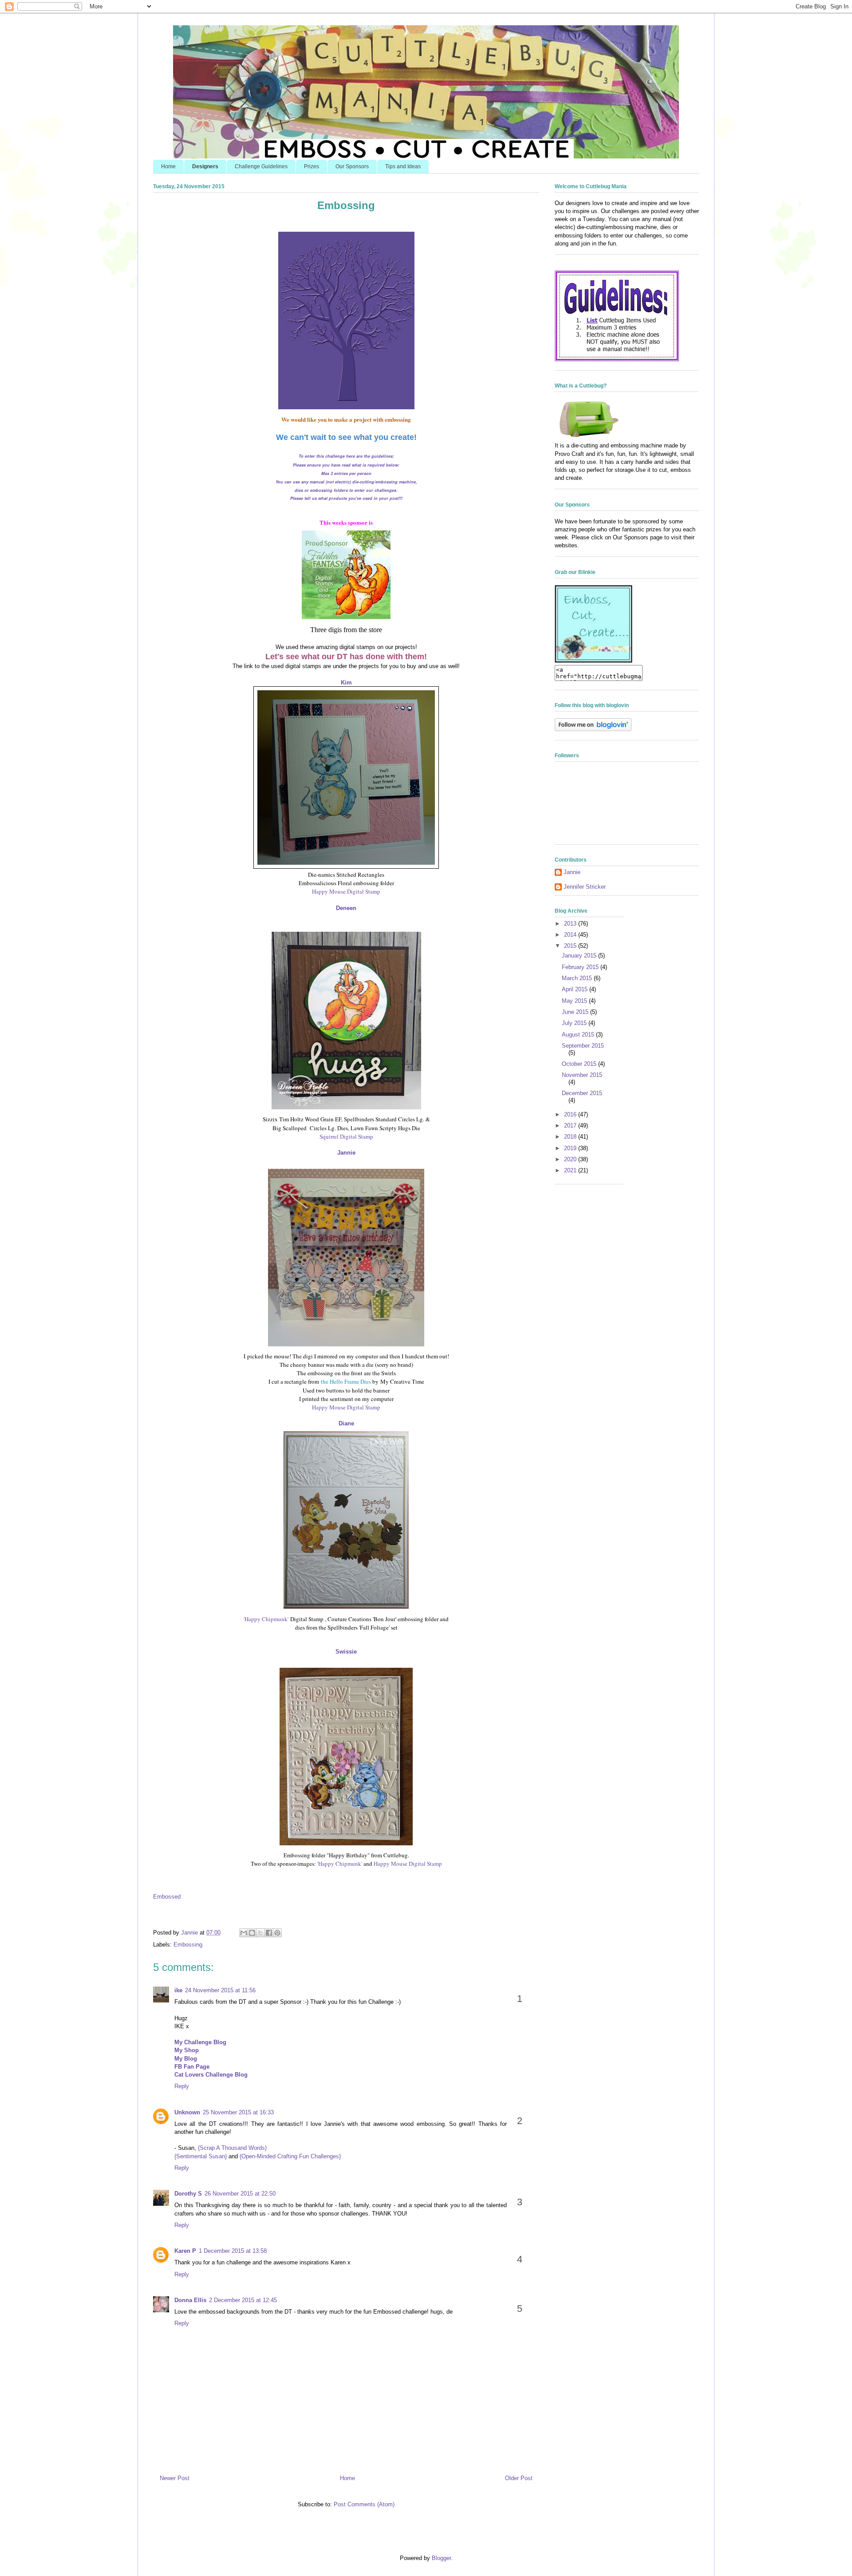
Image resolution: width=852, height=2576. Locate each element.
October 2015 (580, 1064)
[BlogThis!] (252, 1933)
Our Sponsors (352, 166)
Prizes (312, 166)
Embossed (167, 1897)
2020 (571, 1159)
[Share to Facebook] (269, 1933)
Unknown (187, 2112)
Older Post (519, 2478)
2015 (571, 946)
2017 (571, 1126)
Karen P (185, 2251)
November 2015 (582, 1075)
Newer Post (175, 2478)
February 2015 (581, 967)
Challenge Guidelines (261, 166)
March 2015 (578, 978)
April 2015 (576, 989)
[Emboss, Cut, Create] (594, 661)
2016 (571, 1114)
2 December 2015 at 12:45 (243, 2300)
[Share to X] (260, 1933)
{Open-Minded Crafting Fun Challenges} (290, 2156)
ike (178, 1990)
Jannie (572, 872)
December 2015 (582, 1093)
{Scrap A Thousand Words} (232, 2148)
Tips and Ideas (403, 166)
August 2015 (579, 1035)
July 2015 (575, 1023)
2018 (571, 1137)
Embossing (188, 1945)
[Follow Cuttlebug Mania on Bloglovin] (593, 729)
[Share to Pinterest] (277, 1933)
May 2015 (575, 1001)
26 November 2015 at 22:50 (240, 2194)
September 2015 (583, 1046)
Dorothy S (188, 2194)
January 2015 (580, 956)
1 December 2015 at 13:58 (233, 2251)
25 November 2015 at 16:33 (238, 2112)
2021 (571, 1170)
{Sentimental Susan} (201, 2156)
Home (168, 166)
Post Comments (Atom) (364, 2504)
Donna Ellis (190, 2300)
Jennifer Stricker (585, 887)
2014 (571, 935)
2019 (571, 1148)
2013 (571, 924)
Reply (182, 2086)
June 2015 (576, 1012)
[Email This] (244, 1933)
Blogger (441, 2558)
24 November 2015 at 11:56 (220, 1990)
